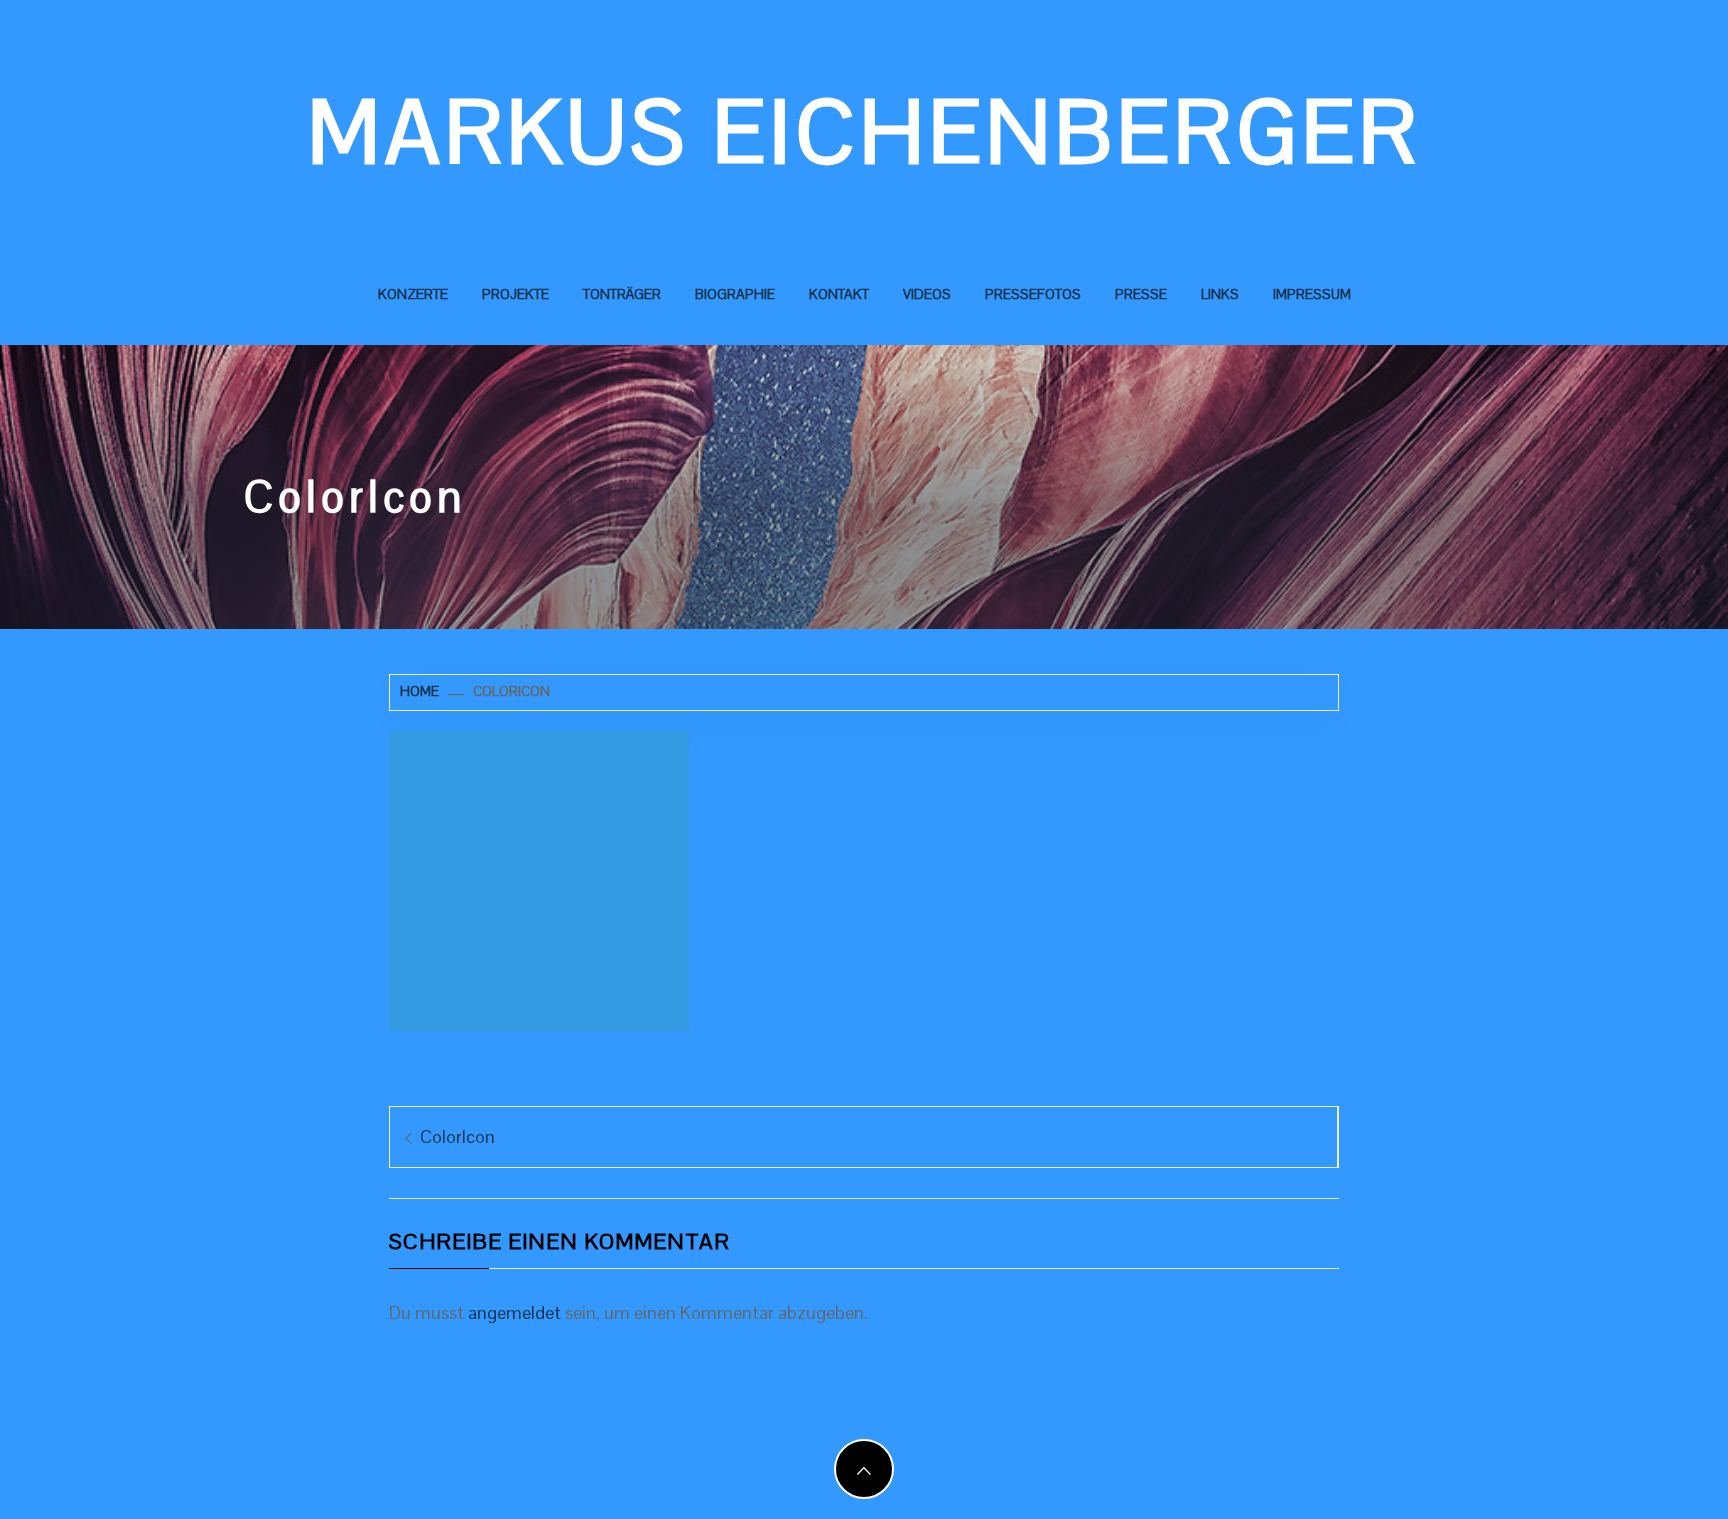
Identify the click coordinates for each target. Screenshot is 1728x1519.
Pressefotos (1033, 294)
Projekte (515, 294)
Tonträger (622, 294)
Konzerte (413, 294)
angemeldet (514, 1312)
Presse (1141, 294)
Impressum (1312, 294)
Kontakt (839, 294)
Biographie (735, 294)
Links (1220, 294)
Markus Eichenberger (864, 132)
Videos (927, 294)
